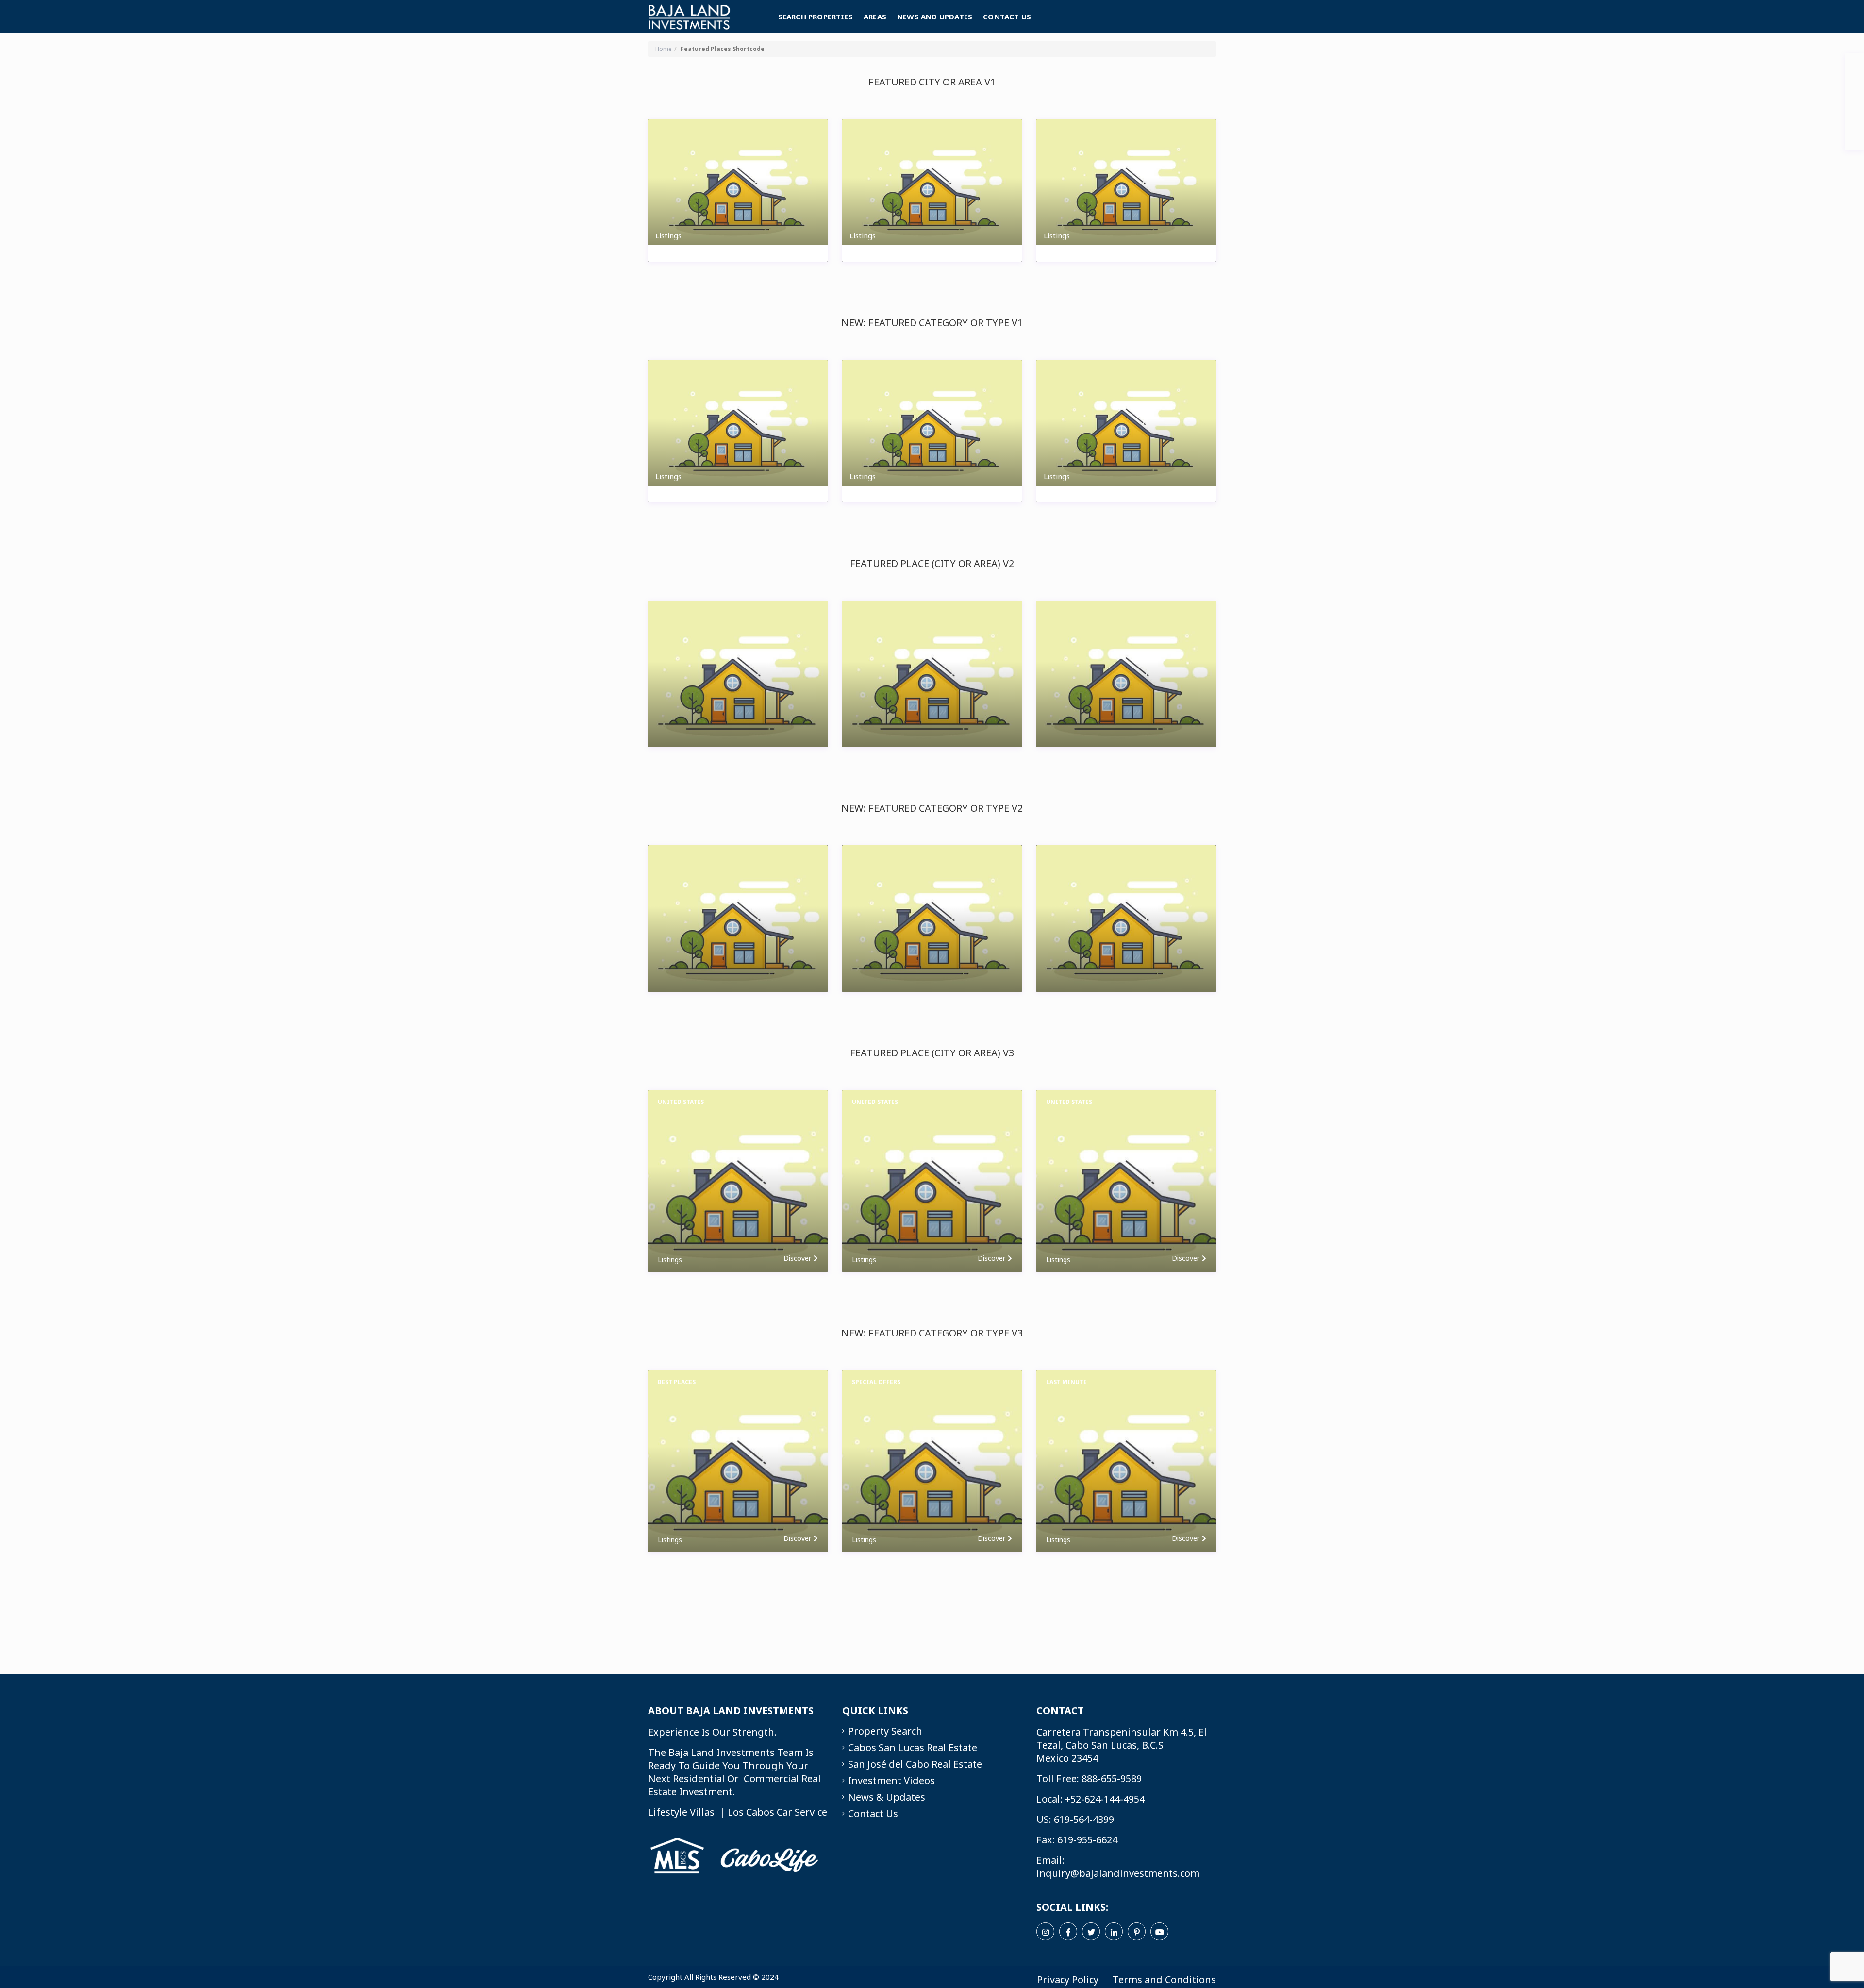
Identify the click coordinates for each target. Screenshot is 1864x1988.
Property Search (885, 1731)
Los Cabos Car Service (777, 1812)
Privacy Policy (1068, 1980)
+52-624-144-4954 (1105, 1799)
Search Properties (815, 17)
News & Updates (887, 1797)
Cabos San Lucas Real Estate (913, 1747)
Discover (797, 1258)
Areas (875, 17)
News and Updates (935, 17)
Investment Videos (891, 1780)
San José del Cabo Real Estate (915, 1764)
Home (664, 49)
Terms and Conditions (1164, 1980)
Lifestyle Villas (681, 1812)
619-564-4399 (1084, 1819)
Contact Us (1007, 17)
